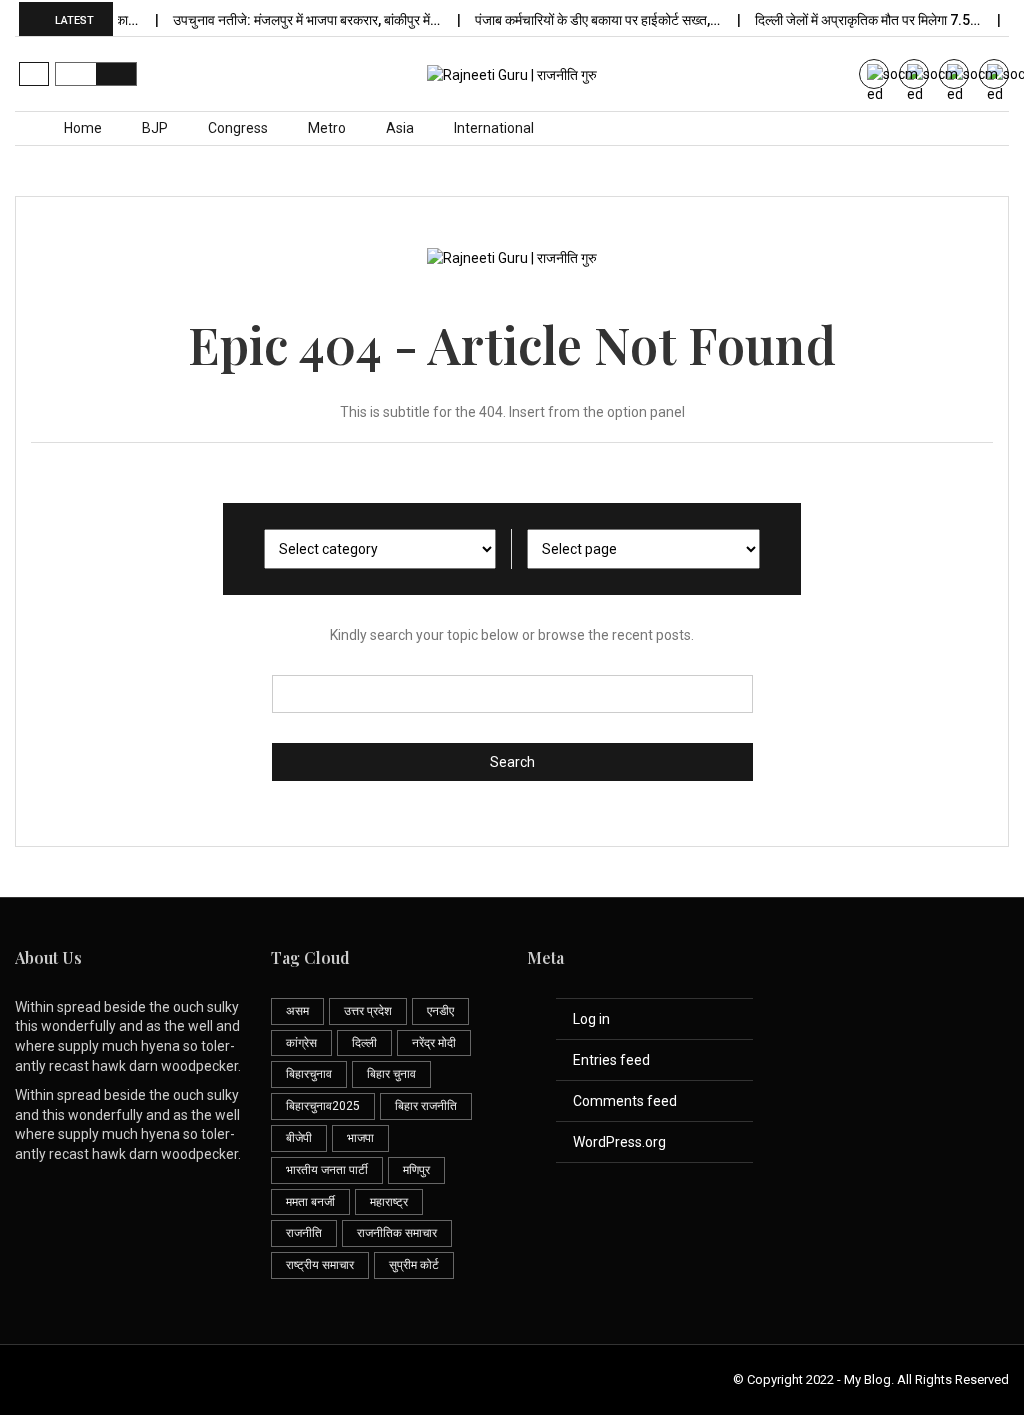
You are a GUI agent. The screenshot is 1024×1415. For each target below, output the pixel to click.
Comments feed (625, 1101)
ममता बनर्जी (310, 1202)
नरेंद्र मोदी (434, 1043)
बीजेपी (299, 1138)
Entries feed (611, 1060)
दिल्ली (364, 1043)
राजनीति (304, 1233)
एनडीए (440, 1011)
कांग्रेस (301, 1043)
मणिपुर (416, 1170)
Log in (591, 1019)
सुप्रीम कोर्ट (414, 1265)
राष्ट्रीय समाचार (320, 1265)
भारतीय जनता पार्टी (327, 1170)
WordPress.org (619, 1142)
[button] (34, 74)
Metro (327, 128)
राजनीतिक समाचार (397, 1233)
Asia (400, 128)
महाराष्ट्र (389, 1202)
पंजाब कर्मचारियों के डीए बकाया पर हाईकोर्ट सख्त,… (587, 20)
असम (297, 1011)
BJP (155, 128)
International (494, 128)
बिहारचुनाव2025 (323, 1106)
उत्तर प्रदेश (368, 1011)
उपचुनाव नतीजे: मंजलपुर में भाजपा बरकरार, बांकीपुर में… (296, 20)
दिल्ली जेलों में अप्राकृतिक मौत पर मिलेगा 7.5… (857, 20)
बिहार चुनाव (391, 1074)
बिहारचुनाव (309, 1074)
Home (83, 128)
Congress (238, 128)
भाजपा (360, 1138)
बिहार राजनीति (426, 1106)
